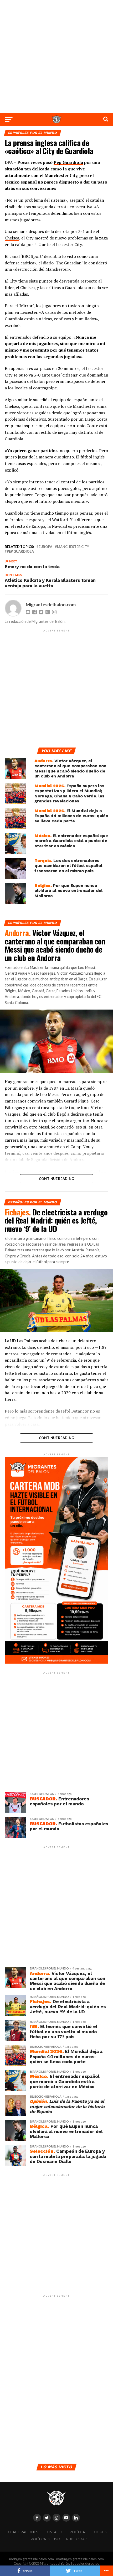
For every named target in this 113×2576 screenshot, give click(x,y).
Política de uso (45, 2539)
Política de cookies (88, 2532)
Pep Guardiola (68, 162)
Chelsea (12, 238)
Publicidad (77, 2539)
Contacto (54, 2532)
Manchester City (73, 547)
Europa (45, 547)
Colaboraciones (22, 2532)
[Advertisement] (56, 56)
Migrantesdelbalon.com (51, 605)
